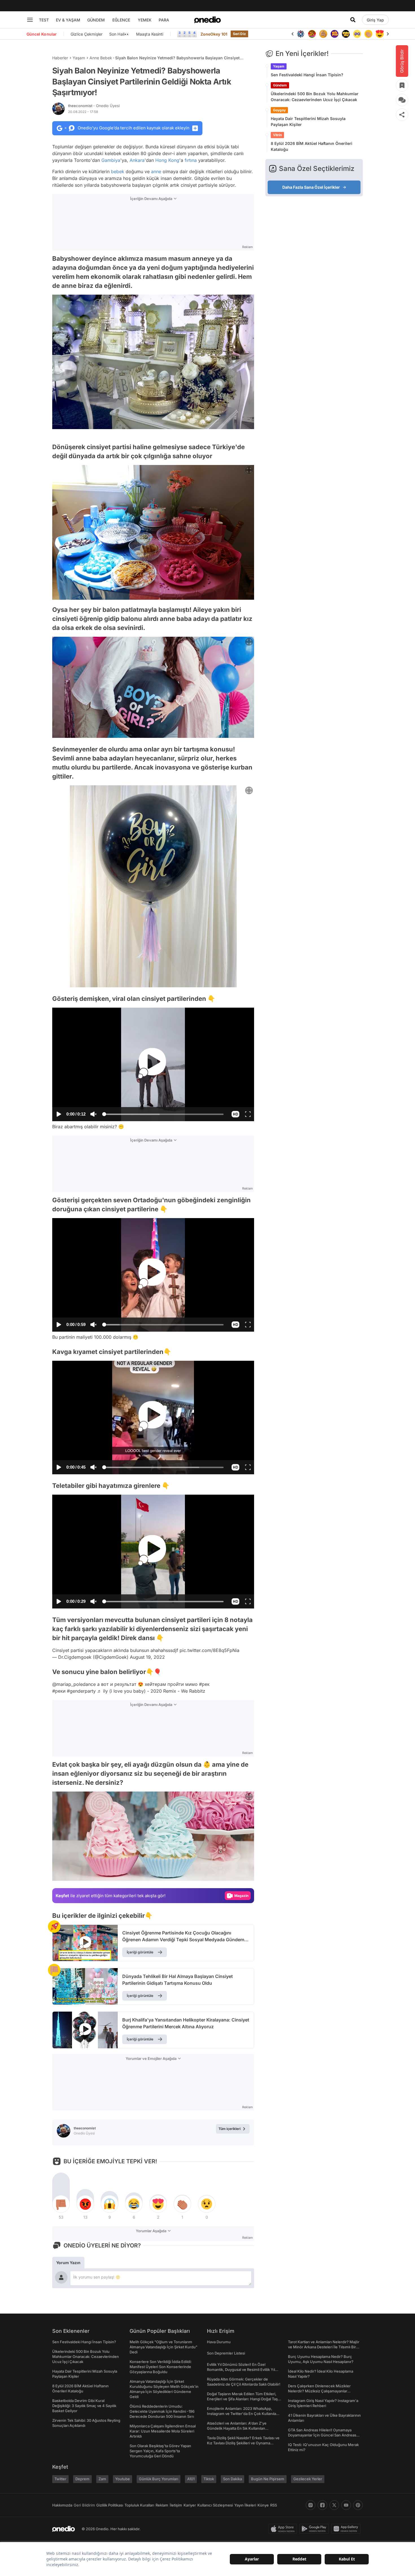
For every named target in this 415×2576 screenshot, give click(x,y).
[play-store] (315, 2529)
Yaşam (79, 58)
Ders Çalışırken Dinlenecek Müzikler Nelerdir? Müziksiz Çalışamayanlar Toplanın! (319, 2391)
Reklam (162, 2505)
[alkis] (357, 34)
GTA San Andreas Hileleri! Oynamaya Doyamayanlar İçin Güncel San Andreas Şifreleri (322, 2435)
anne (156, 171)
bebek (118, 171)
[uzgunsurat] (380, 34)
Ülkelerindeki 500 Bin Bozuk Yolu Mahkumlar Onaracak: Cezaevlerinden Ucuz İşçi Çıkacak (315, 97)
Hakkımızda (62, 2505)
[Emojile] (335, 34)
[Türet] (301, 34)
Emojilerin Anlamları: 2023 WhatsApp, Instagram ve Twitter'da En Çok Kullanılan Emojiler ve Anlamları (243, 2414)
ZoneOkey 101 (214, 34)
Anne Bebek (101, 58)
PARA (164, 20)
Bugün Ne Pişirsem (268, 2479)
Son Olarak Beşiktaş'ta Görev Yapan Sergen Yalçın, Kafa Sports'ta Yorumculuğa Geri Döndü (160, 2451)
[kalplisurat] (368, 34)
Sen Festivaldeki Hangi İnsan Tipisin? (307, 75)
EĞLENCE (121, 20)
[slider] (164, 1115)
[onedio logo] (207, 20)
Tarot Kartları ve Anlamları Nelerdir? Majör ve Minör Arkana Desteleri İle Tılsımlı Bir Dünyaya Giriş (324, 2347)
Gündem (280, 85)
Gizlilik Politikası (110, 2505)
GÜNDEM (96, 20)
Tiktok (209, 2479)
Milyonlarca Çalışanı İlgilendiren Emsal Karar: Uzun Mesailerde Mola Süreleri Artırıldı (163, 2431)
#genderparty (81, 1691)
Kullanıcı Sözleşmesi (215, 2505)
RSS (274, 2505)
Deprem (82, 2479)
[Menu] (30, 20)
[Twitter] (334, 2505)
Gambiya (111, 160)
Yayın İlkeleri (245, 2505)
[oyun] (346, 34)
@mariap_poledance (74, 1684)
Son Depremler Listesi (226, 2353)
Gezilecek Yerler (308, 2479)
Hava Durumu (219, 2342)
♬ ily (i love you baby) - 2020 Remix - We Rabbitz (151, 1691)
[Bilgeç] (312, 34)
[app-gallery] (347, 2529)
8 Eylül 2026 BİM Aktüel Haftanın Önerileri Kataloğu (312, 146)
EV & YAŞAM (68, 20)
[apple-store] (284, 2529)
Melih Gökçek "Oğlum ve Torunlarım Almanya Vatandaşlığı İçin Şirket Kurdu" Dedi (163, 2347)
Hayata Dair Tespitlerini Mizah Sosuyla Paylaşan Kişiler (308, 121)
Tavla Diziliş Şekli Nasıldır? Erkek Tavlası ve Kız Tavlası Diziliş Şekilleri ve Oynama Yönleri (243, 2443)
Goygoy (279, 110)
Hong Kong (167, 160)
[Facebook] (322, 2505)
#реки (59, 1691)
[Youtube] (346, 2505)
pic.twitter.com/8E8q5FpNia (209, 1650)
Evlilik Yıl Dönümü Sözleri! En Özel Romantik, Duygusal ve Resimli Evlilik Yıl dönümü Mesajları (241, 2370)
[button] (235, 1114)
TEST (44, 20)
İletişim (176, 2505)
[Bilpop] (323, 34)
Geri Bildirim (84, 2505)
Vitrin (277, 135)
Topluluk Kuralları (139, 2505)
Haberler (60, 58)
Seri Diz (239, 34)
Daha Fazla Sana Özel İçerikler (311, 187)
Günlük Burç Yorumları (159, 2479)
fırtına (191, 160)
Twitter (60, 2479)
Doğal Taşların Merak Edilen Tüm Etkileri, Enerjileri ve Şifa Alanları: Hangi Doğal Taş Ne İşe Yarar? (242, 2399)
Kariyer (190, 2505)
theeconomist (94, 106)
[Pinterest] (358, 2505)
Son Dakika (232, 2479)
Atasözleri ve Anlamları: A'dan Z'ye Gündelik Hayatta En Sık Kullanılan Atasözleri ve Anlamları (237, 2428)
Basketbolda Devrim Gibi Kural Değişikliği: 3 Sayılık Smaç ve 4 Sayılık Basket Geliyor (84, 2406)
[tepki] (61, 2204)
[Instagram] (311, 2505)
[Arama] (353, 20)
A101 (191, 2479)
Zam (102, 2479)
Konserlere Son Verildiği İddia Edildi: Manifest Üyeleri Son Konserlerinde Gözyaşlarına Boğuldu (161, 2367)
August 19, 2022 (147, 1657)
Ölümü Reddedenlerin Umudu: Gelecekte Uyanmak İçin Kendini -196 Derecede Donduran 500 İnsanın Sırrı (162, 2411)
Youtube (123, 2479)
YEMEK (145, 20)
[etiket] (54, 1927)
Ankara (137, 160)
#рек (204, 1684)
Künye (263, 2505)
